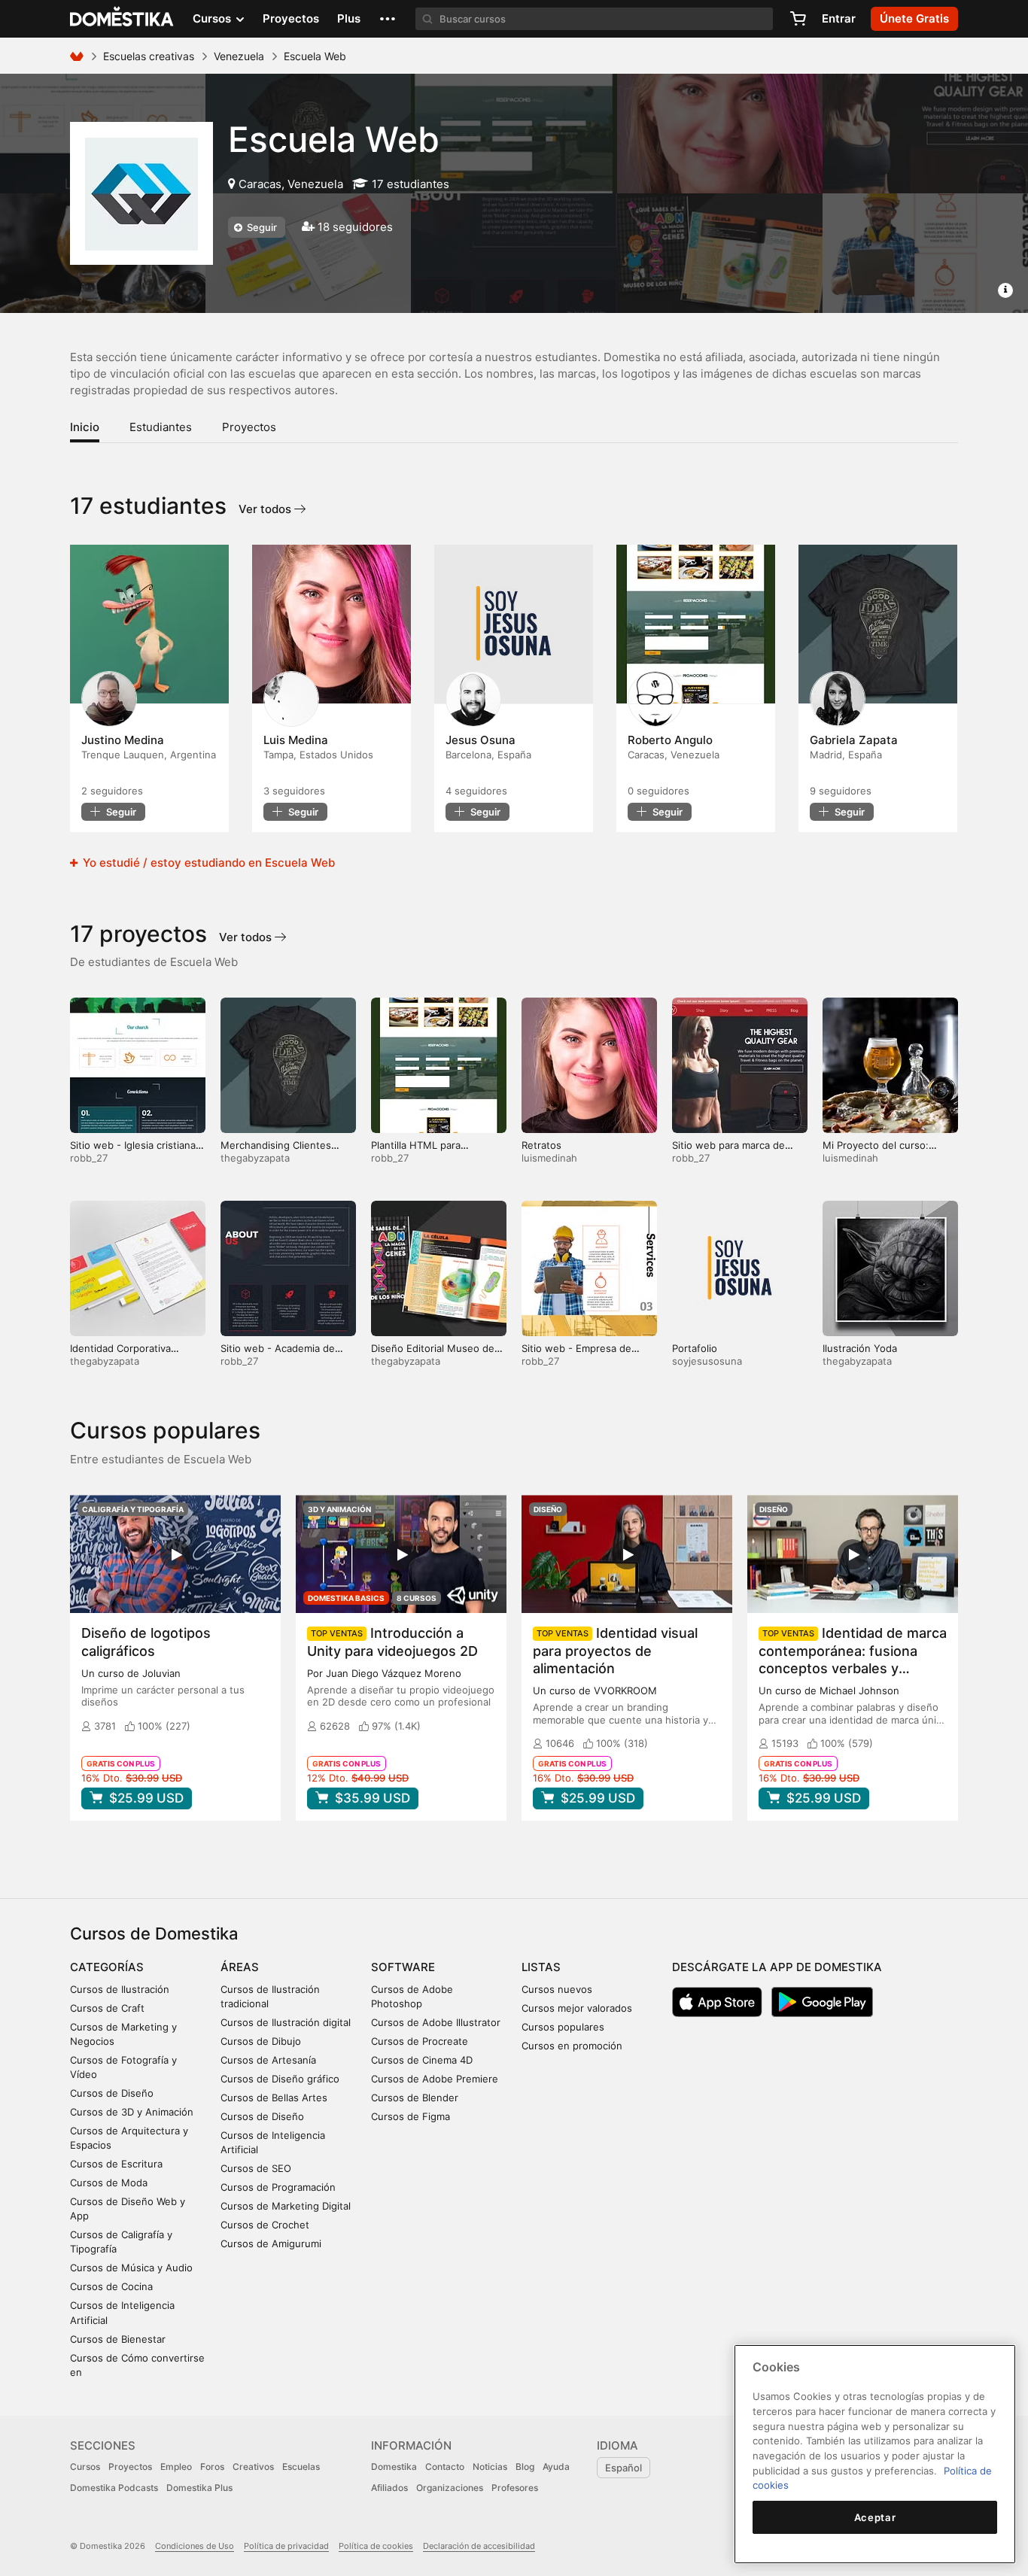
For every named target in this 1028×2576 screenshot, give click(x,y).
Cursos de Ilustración (120, 1989)
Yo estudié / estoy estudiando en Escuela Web (207, 863)
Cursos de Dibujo (261, 2041)
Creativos (253, 2467)
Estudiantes (161, 427)
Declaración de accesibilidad (479, 2546)
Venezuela (239, 56)
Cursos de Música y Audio (131, 2268)
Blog (525, 2467)
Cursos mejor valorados (577, 2008)
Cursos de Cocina (111, 2286)
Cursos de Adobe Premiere (435, 2079)
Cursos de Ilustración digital (286, 2022)
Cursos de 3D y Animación (132, 2112)
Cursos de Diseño (112, 2093)
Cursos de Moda (109, 2183)
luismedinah (549, 1158)
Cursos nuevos (557, 1989)
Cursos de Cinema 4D (422, 2060)
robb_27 (89, 1158)
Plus (349, 18)
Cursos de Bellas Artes (274, 2098)
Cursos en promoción (572, 2046)
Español (623, 2468)
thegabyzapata (255, 1158)
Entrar (839, 18)
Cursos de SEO (256, 2168)
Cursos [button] (213, 18)
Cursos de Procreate (420, 2041)
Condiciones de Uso (195, 2546)
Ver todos (266, 509)
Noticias (490, 2467)
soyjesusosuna (707, 1361)
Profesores (515, 2488)
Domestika (394, 2467)
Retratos (541, 1145)
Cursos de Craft (107, 2008)
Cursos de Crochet (265, 2225)
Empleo (176, 2467)
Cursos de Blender (415, 2098)
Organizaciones (450, 2488)
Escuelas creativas (149, 56)
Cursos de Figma (411, 2116)
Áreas (240, 1967)
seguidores (112, 791)
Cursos (85, 2467)
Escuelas (301, 2467)
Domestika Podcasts (114, 2488)
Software (403, 1967)
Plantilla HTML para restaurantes (416, 1151)
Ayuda (556, 2467)
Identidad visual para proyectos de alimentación (615, 1650)
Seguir (261, 227)
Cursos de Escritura (116, 2164)
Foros (212, 2467)
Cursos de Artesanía (268, 2060)
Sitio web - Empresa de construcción (576, 1355)
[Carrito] (798, 19)
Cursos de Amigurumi (271, 2243)
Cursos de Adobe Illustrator (436, 2022)
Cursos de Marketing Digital (286, 2206)
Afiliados (389, 2488)
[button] (388, 19)
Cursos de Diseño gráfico (280, 2079)
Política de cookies (376, 2546)
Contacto (445, 2467)
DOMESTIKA (122, 19)
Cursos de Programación (278, 2187)
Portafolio (695, 1348)
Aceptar (875, 2517)
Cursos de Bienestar (118, 2339)
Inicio (85, 427)
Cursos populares (563, 2027)
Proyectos (291, 18)
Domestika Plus (199, 2488)
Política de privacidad (286, 2546)
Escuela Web (334, 139)
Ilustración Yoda (860, 1348)
